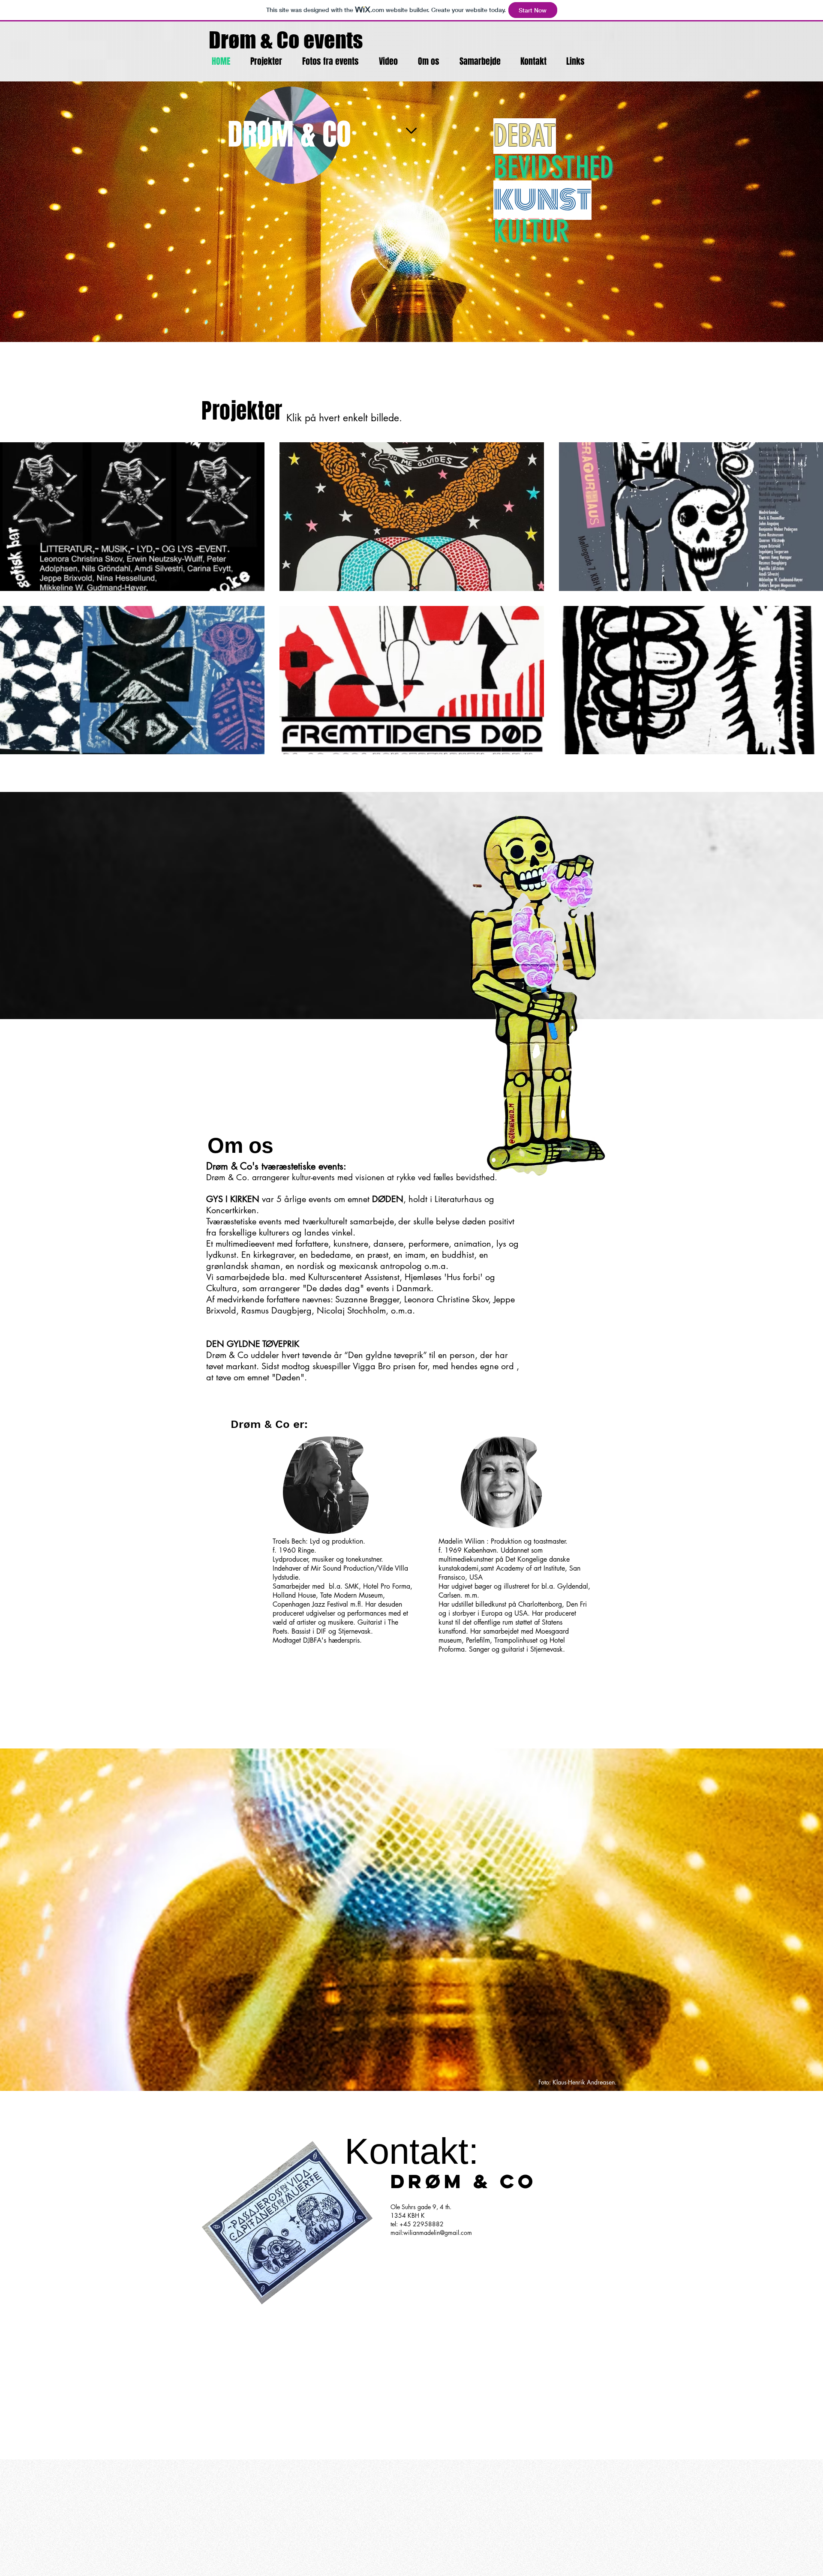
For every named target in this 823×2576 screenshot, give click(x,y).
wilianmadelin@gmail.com (438, 2233)
